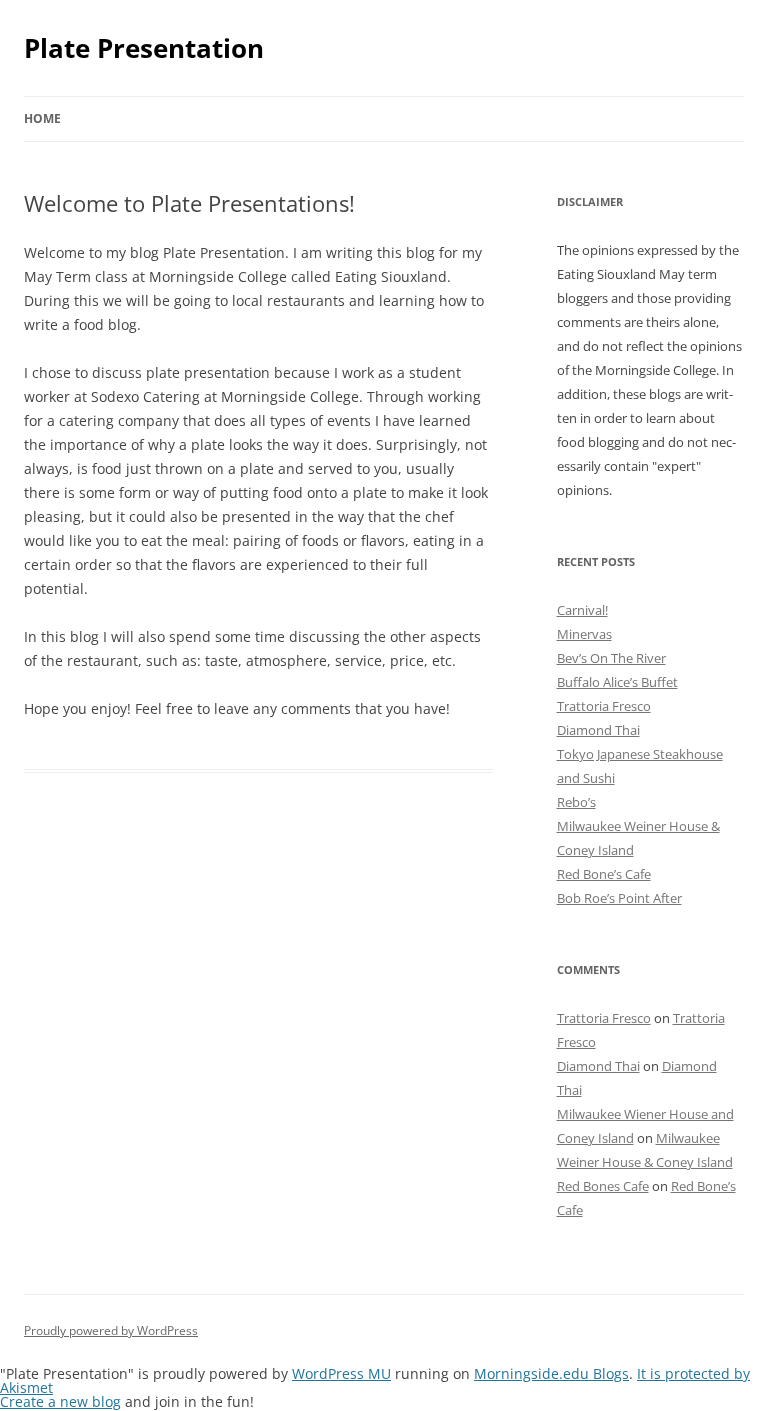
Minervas (584, 634)
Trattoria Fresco (604, 706)
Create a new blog (60, 1401)
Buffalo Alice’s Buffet (617, 682)
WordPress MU (341, 1373)
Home (42, 118)
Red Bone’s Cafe (604, 874)
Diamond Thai (598, 730)
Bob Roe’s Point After (619, 898)
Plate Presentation (144, 48)
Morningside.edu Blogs (551, 1373)
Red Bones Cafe (603, 1186)
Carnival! (582, 610)
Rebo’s (576, 802)
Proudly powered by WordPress (111, 1330)
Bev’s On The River (611, 658)
